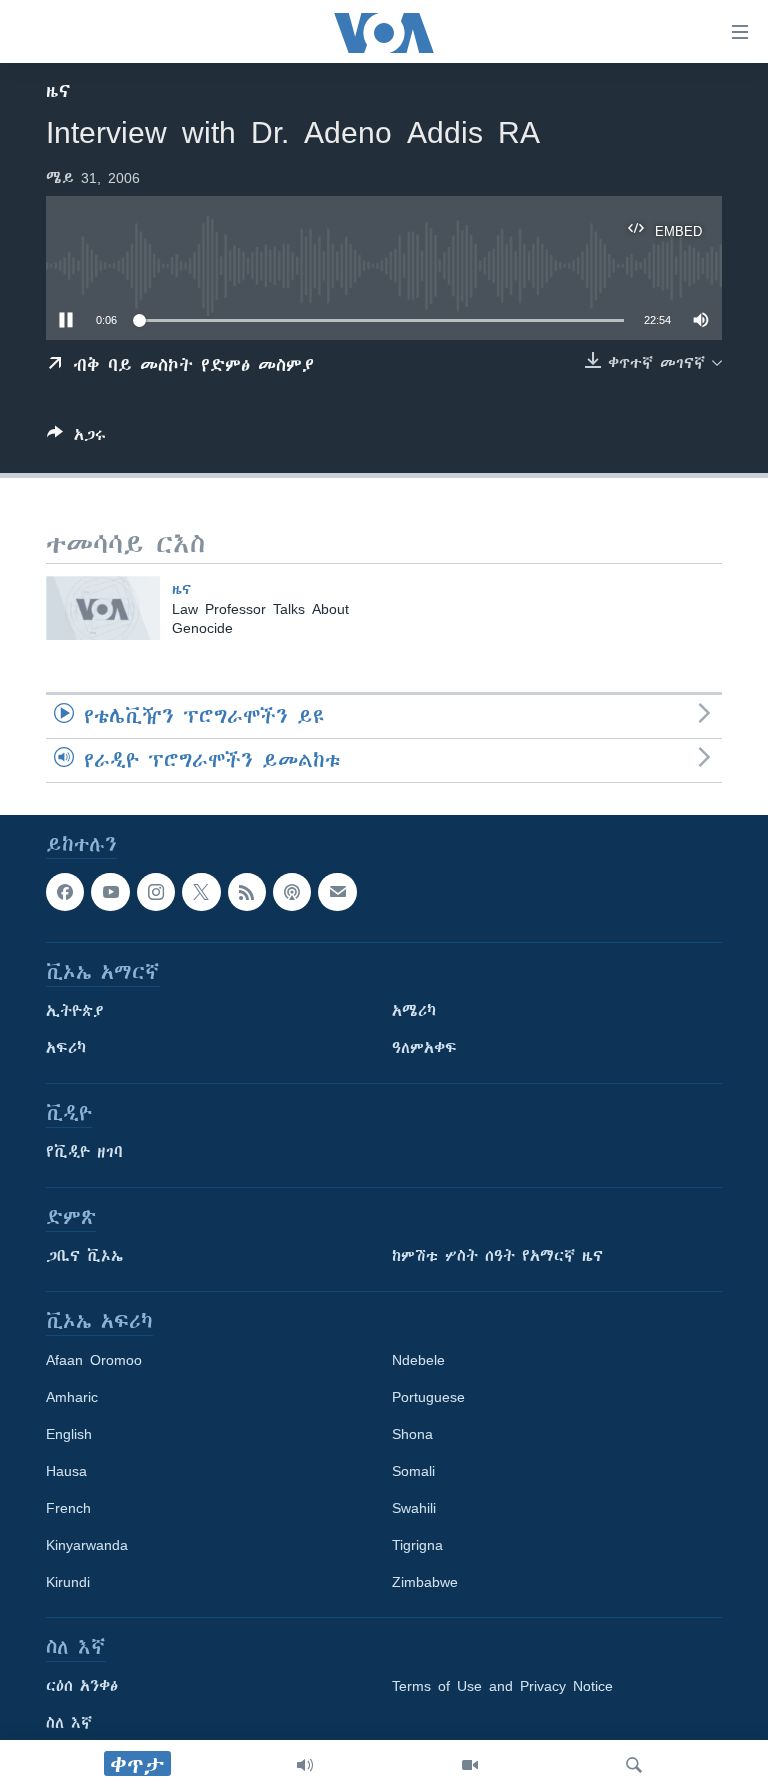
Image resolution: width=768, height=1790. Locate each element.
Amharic (72, 1397)
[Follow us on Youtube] (110, 892)
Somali (413, 1471)
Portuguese (428, 1397)
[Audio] (305, 1765)
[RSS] (247, 892)
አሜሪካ (414, 1011)
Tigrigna (417, 1545)
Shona (412, 1434)
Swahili (414, 1508)
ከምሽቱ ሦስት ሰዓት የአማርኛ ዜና (497, 1256)
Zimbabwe (425, 1582)
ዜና (58, 91)
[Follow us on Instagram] (156, 892)
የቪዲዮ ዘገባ (84, 1152)
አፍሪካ (66, 1048)
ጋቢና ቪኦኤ (84, 1256)
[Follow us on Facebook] (65, 892)
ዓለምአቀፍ (424, 1048)
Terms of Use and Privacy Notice (502, 1686)
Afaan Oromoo (94, 1360)
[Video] (470, 1765)
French (68, 1508)
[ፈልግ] (634, 1765)
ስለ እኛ (69, 1723)
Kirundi (68, 1582)
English (69, 1434)
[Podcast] (292, 892)
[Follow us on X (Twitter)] (201, 892)
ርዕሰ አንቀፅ (82, 1686)
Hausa (66, 1471)
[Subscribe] (337, 892)
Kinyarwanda (87, 1545)
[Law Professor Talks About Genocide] (103, 608)
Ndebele (418, 1360)
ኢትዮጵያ (75, 1011)
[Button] (76, 438)
